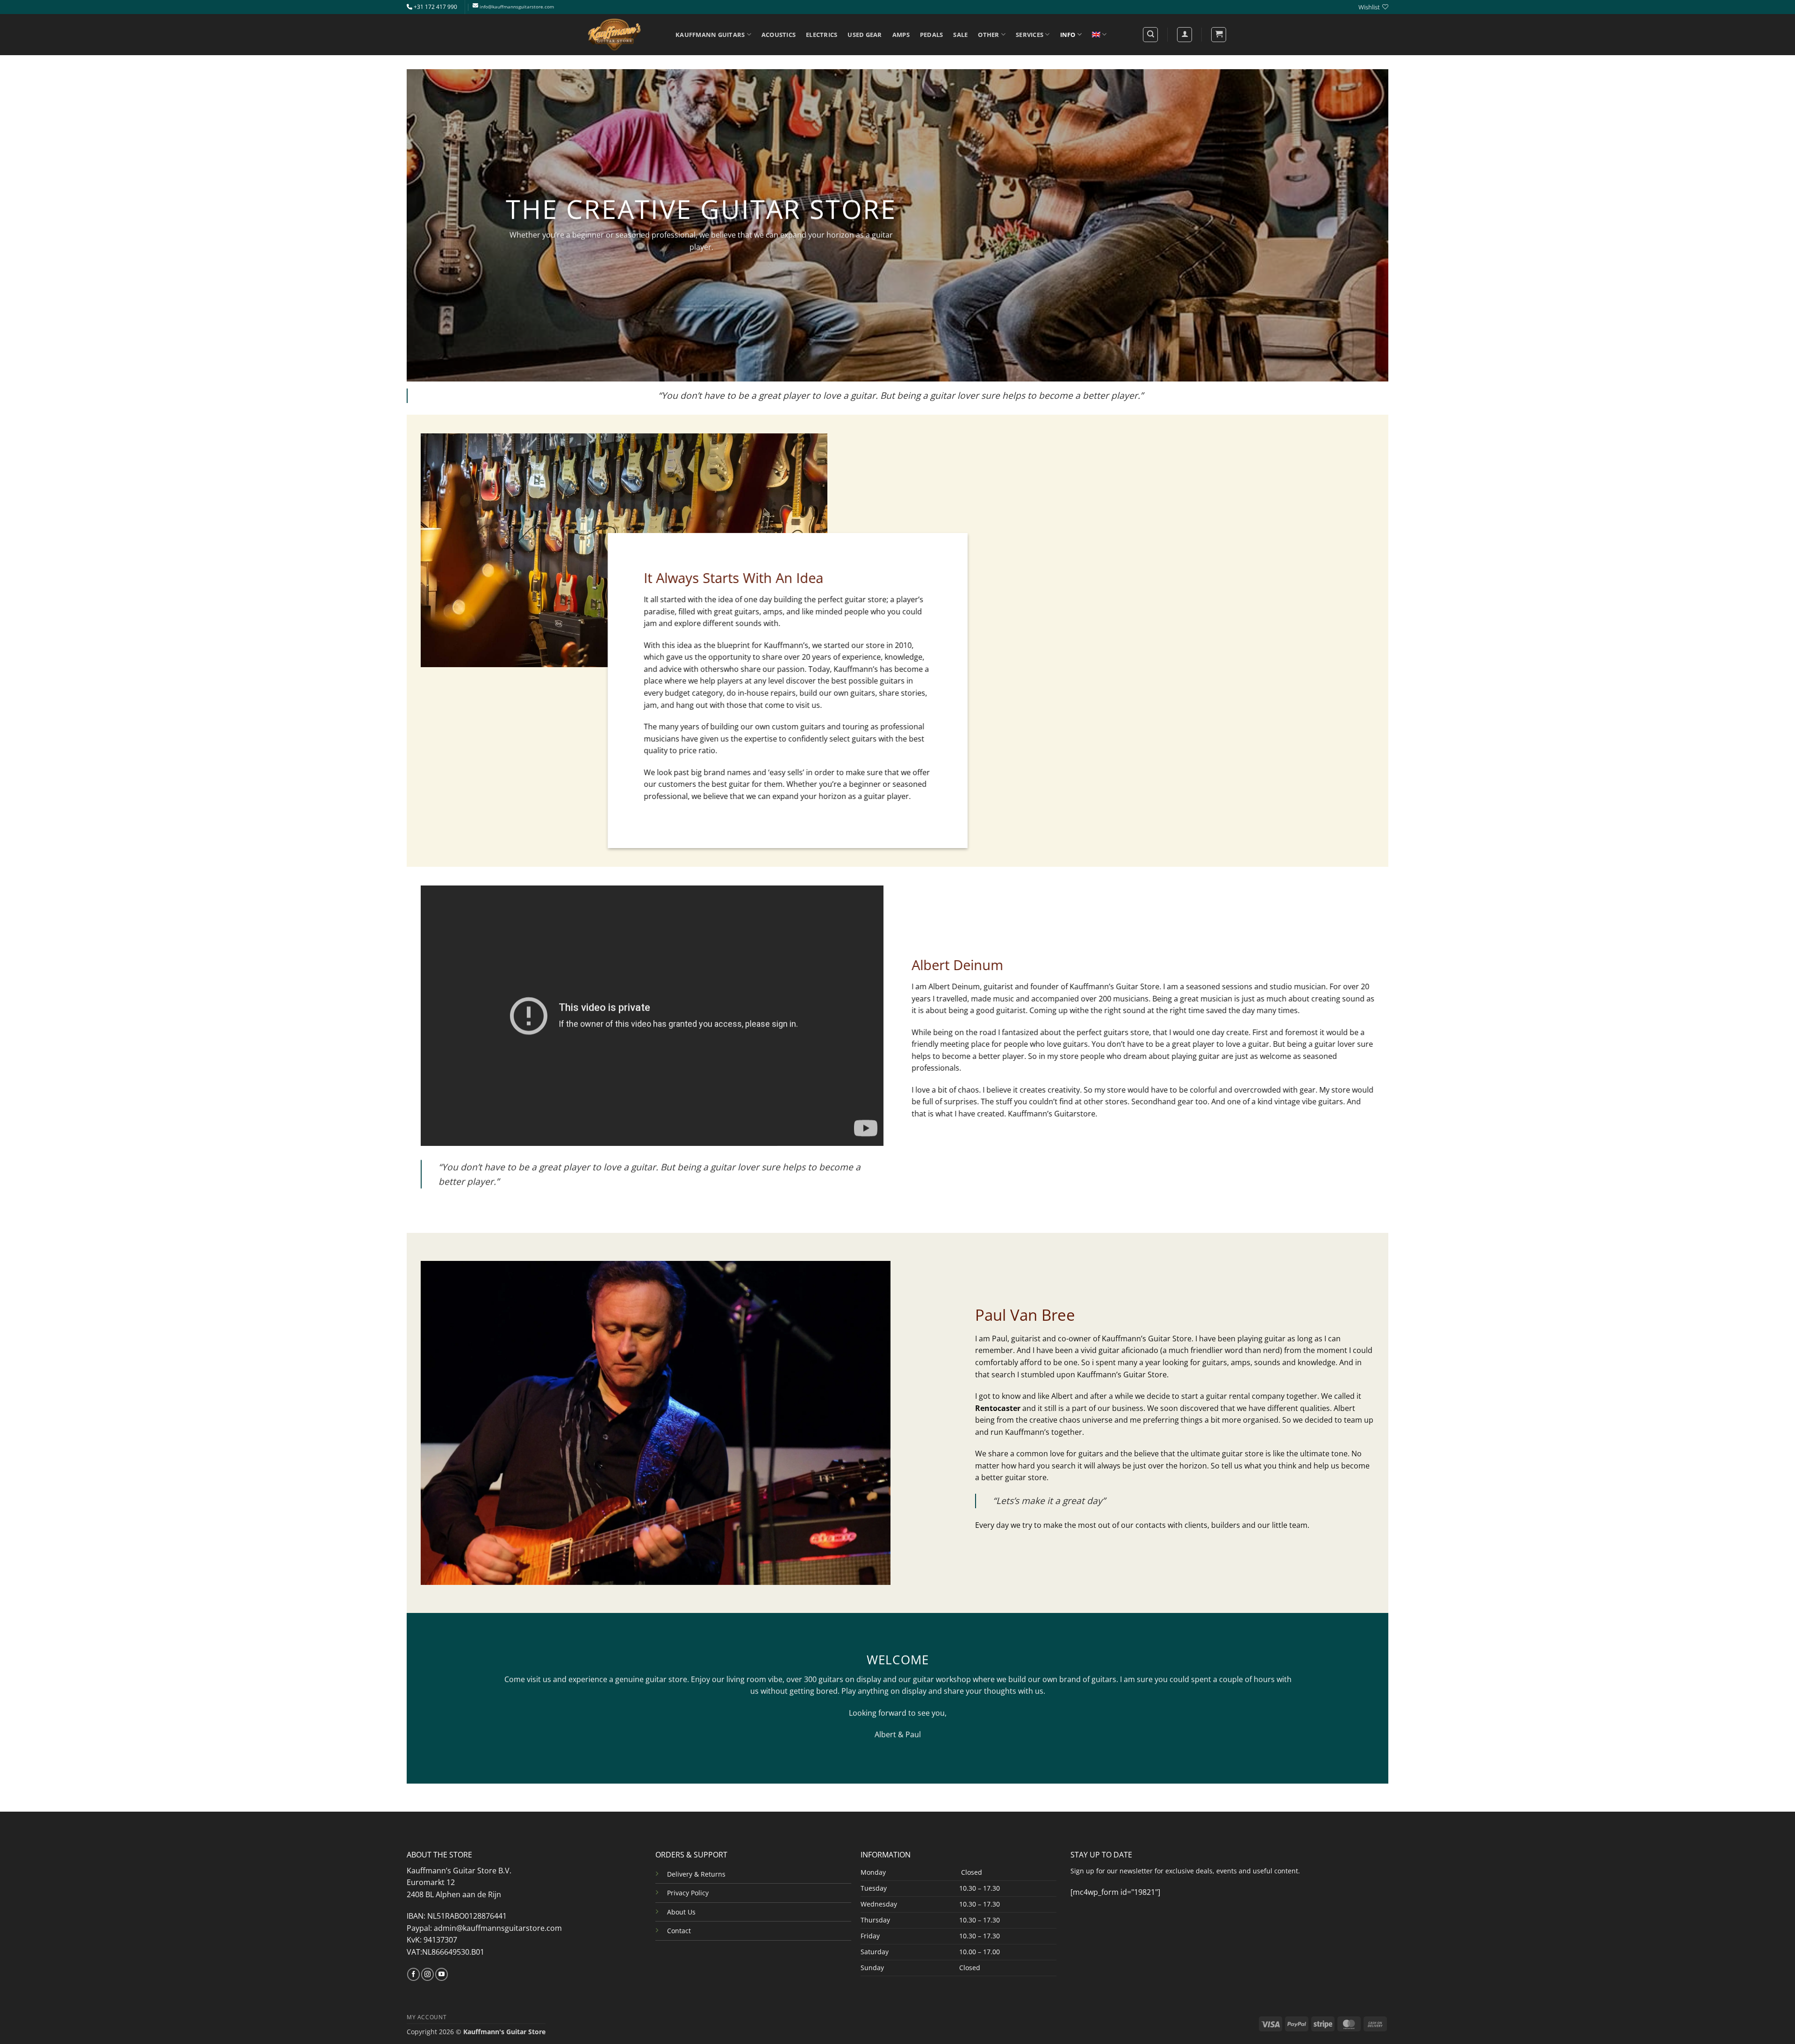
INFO (1068, 35)
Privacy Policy (688, 1893)
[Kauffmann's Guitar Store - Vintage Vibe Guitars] (615, 35)
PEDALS (932, 35)
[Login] (1185, 35)
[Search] (1150, 35)
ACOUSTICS (779, 35)
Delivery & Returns (696, 1874)
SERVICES (1030, 35)
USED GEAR (865, 35)
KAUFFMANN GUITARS (710, 35)
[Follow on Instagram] (427, 1974)
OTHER (988, 35)
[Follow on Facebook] (413, 1974)
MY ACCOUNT (427, 2017)
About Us (681, 1912)
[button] (1219, 35)
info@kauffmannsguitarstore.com (517, 7)
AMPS (901, 35)
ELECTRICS (822, 35)
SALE (960, 35)
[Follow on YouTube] (442, 1974)
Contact (679, 1931)
